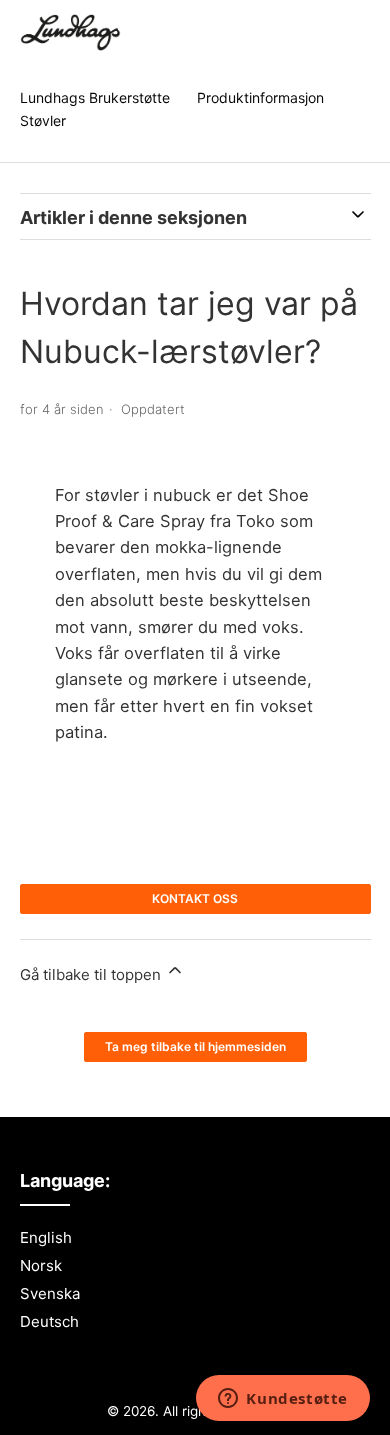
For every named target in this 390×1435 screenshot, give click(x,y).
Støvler (43, 120)
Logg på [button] (333, 34)
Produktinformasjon (260, 97)
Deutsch (49, 1321)
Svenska (50, 1293)
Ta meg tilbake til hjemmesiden (195, 1046)
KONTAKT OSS (195, 898)
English (46, 1237)
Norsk (41, 1265)
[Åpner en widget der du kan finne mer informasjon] (283, 1400)
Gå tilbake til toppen (92, 974)
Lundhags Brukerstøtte (95, 97)
